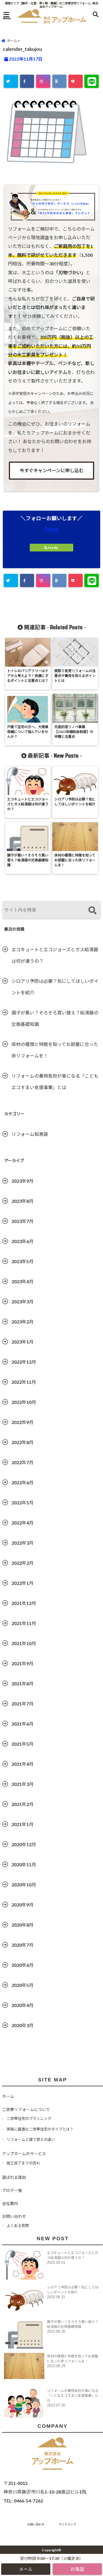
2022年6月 (22, 1482)
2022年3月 (22, 1543)
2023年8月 (22, 1201)
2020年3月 (22, 2025)
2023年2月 (22, 1322)
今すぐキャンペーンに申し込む (52, 470)
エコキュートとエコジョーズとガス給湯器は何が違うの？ (55, 955)
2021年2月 (22, 1804)
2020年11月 (24, 1864)
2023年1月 (22, 1342)
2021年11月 (24, 1623)
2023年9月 (22, 1181)
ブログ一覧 (12, 2190)
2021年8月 (22, 1683)
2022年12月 (24, 1362)
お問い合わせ (14, 2216)
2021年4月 (22, 1764)
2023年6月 (22, 1241)
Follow (52, 529)
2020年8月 (22, 1925)
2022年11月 (24, 1382)
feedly (53, 548)
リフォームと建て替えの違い (31, 2139)
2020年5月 (22, 1985)
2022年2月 (22, 1563)
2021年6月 (22, 1724)
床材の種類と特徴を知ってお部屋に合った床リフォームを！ (55, 1050)
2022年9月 (22, 1422)
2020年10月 (24, 1885)
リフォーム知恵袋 (30, 1134)
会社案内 (10, 2203)
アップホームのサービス (24, 2154)
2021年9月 (22, 1663)
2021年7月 (22, 1704)
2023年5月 (22, 1261)
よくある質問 (18, 2226)
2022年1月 (22, 1583)
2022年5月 (22, 1503)
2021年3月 (22, 1784)
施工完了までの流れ (23, 2163)
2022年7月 (22, 1462)
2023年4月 (22, 1281)
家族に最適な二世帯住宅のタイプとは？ (40, 2129)
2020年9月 (22, 1905)
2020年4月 (22, 2005)
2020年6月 (22, 1965)
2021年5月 (22, 1744)
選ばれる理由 (14, 2177)
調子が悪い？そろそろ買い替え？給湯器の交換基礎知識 (55, 1018)
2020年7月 (22, 1945)
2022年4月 (22, 1523)
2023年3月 (22, 1301)
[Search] (92, 911)
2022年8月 (22, 1442)
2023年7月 (22, 1221)
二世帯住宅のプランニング (29, 2118)
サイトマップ (67, 2524)
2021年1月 (22, 1824)
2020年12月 (24, 1844)
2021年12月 (24, 1603)
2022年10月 (24, 1402)
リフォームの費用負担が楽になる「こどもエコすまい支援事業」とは (55, 1081)
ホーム (8, 2096)
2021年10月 (24, 1643)
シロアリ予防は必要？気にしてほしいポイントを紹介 (55, 987)
